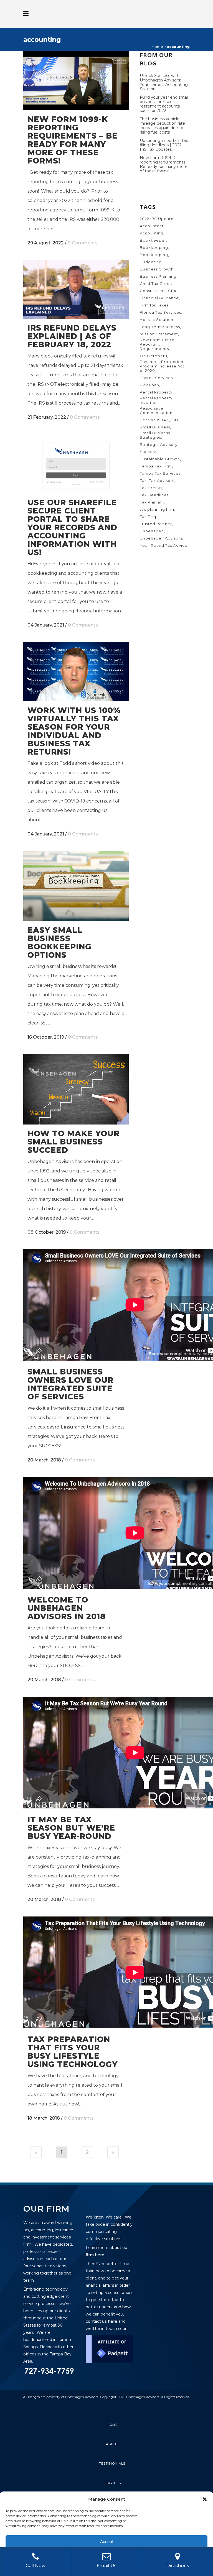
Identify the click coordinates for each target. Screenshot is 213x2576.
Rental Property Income (156, 400)
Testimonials (112, 2463)
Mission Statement (159, 334)
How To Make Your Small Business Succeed (73, 1142)
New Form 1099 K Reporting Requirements (157, 344)
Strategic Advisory (159, 444)
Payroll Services (156, 378)
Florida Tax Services (160, 312)
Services (112, 2483)
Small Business (155, 427)
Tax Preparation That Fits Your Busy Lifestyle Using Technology (73, 2052)
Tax (143, 481)
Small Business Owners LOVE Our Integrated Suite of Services (70, 1384)
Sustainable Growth (160, 459)
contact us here (102, 2321)
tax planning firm (157, 509)
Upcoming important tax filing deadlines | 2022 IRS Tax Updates (164, 145)
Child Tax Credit (156, 283)
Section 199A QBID (159, 420)
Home (157, 47)
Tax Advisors (162, 481)
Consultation (153, 291)
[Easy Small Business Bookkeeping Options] (76, 886)
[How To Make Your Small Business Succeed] (76, 1089)
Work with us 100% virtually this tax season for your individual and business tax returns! (74, 731)
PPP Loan (149, 385)
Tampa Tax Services (160, 473)
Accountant (152, 226)
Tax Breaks (151, 488)
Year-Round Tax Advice (164, 545)
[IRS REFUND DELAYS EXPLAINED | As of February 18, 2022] (76, 289)
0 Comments (83, 243)
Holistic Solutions (158, 320)
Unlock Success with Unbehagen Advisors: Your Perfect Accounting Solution (164, 82)
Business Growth (157, 269)
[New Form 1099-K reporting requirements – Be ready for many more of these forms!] (76, 81)
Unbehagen (152, 531)
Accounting (152, 233)
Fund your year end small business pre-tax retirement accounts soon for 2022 (164, 104)
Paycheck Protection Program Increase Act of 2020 (162, 366)
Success (148, 452)
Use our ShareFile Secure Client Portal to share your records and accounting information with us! (72, 527)
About (112, 2444)
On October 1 (154, 356)
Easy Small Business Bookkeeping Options (59, 942)
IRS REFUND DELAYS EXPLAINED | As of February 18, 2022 (72, 336)
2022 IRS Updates (158, 219)
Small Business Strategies (155, 435)
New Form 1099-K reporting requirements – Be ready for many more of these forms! (73, 140)
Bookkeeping (154, 247)
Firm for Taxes (154, 305)
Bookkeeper (153, 240)
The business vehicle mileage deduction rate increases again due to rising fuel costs (162, 126)
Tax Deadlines (154, 495)
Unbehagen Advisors (161, 538)
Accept (106, 2541)
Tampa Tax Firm (156, 466)
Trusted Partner (156, 524)
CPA (172, 291)
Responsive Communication (156, 410)
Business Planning (158, 276)
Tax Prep (149, 517)
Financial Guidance (159, 298)
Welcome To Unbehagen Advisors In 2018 (67, 1608)
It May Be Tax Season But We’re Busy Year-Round (71, 1828)
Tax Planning (153, 502)
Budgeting (151, 262)
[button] (205, 2499)
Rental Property (156, 392)
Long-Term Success (160, 327)
